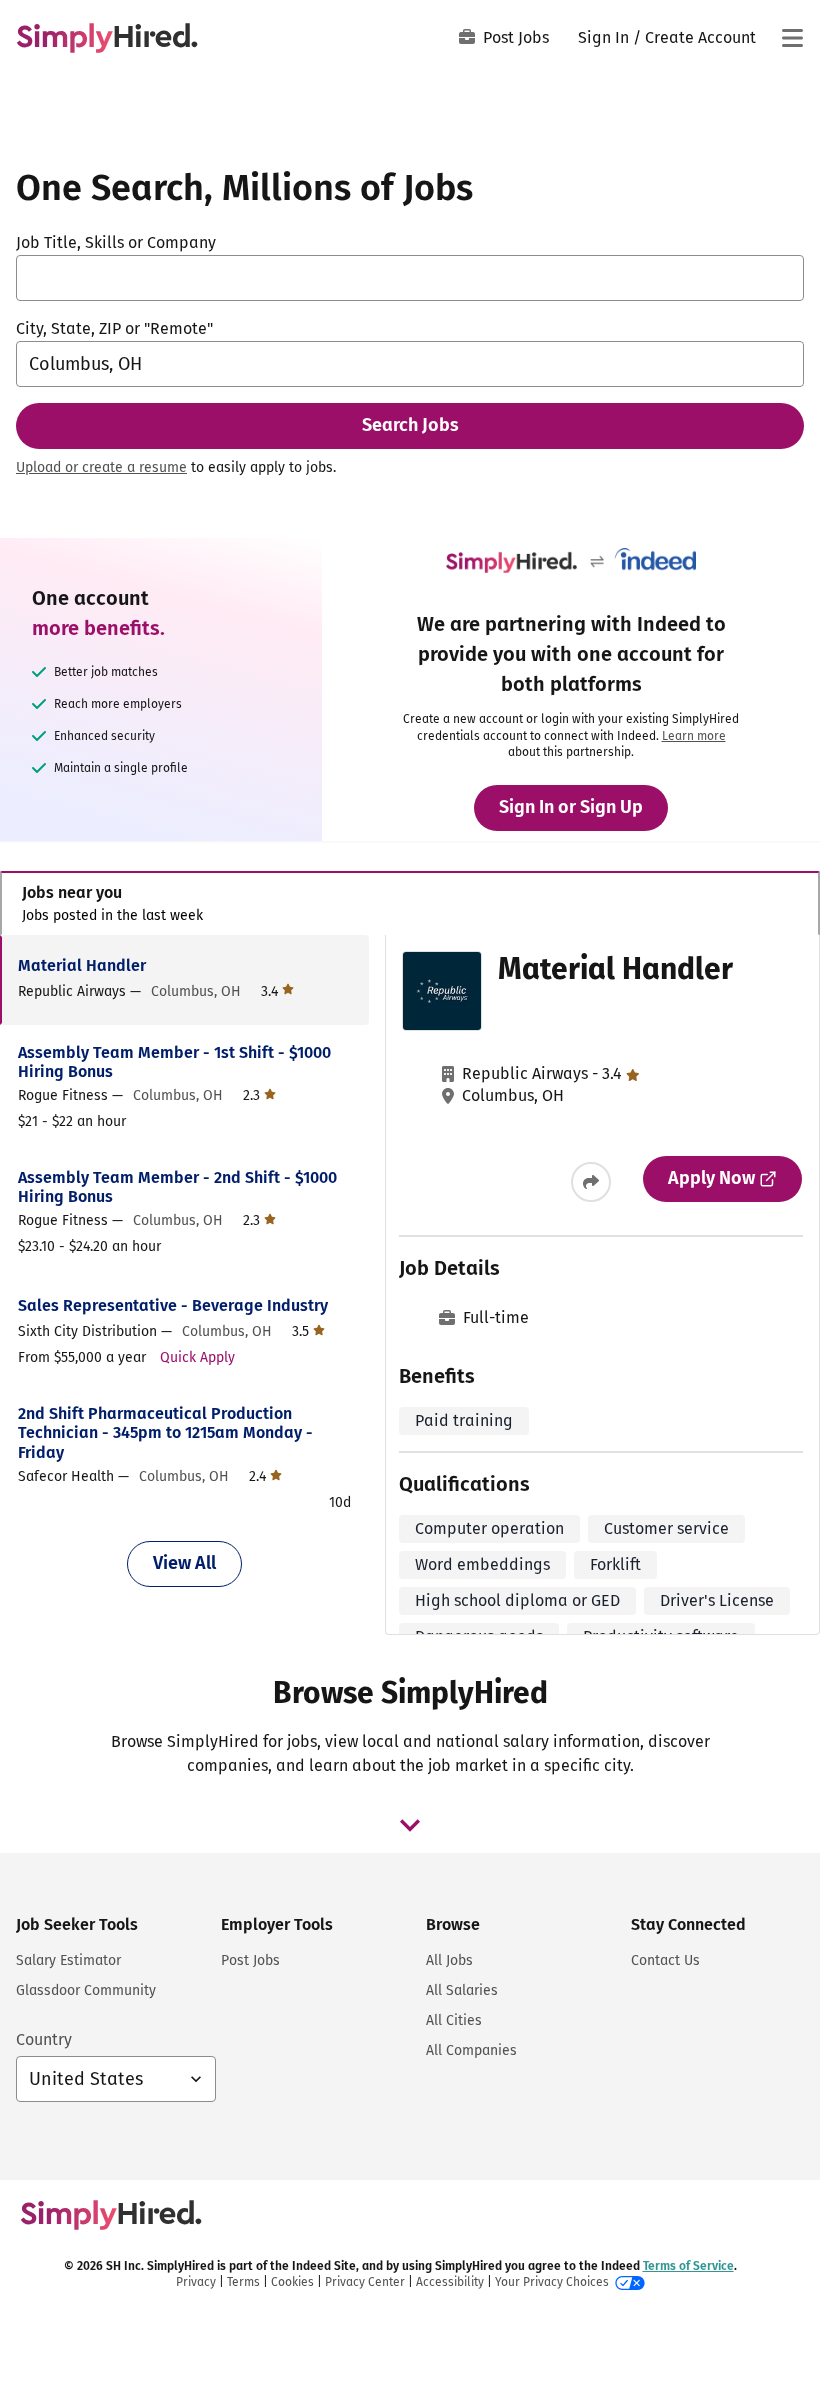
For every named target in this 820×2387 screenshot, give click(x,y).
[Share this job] (591, 1182)
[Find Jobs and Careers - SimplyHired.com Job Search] (107, 38)
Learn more (694, 736)
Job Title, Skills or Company (116, 242)
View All (184, 1563)
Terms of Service (688, 2266)
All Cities (454, 2020)
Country (44, 2039)
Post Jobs (516, 37)
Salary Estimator (68, 1960)
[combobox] (410, 278)
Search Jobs (410, 425)
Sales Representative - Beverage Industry (173, 1305)
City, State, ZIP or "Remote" (114, 328)
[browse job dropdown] (410, 1825)
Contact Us (665, 1960)
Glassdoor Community (86, 1990)
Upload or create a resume (101, 467)
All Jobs (449, 1960)
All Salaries (462, 1990)
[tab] (410, 903)
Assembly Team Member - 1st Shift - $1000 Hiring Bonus (174, 1062)
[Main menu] (792, 38)
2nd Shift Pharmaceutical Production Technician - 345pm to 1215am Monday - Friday (165, 1432)
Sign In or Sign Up (571, 807)
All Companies (471, 2050)
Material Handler (82, 965)
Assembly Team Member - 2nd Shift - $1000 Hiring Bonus (177, 1187)
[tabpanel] (409, 1285)
